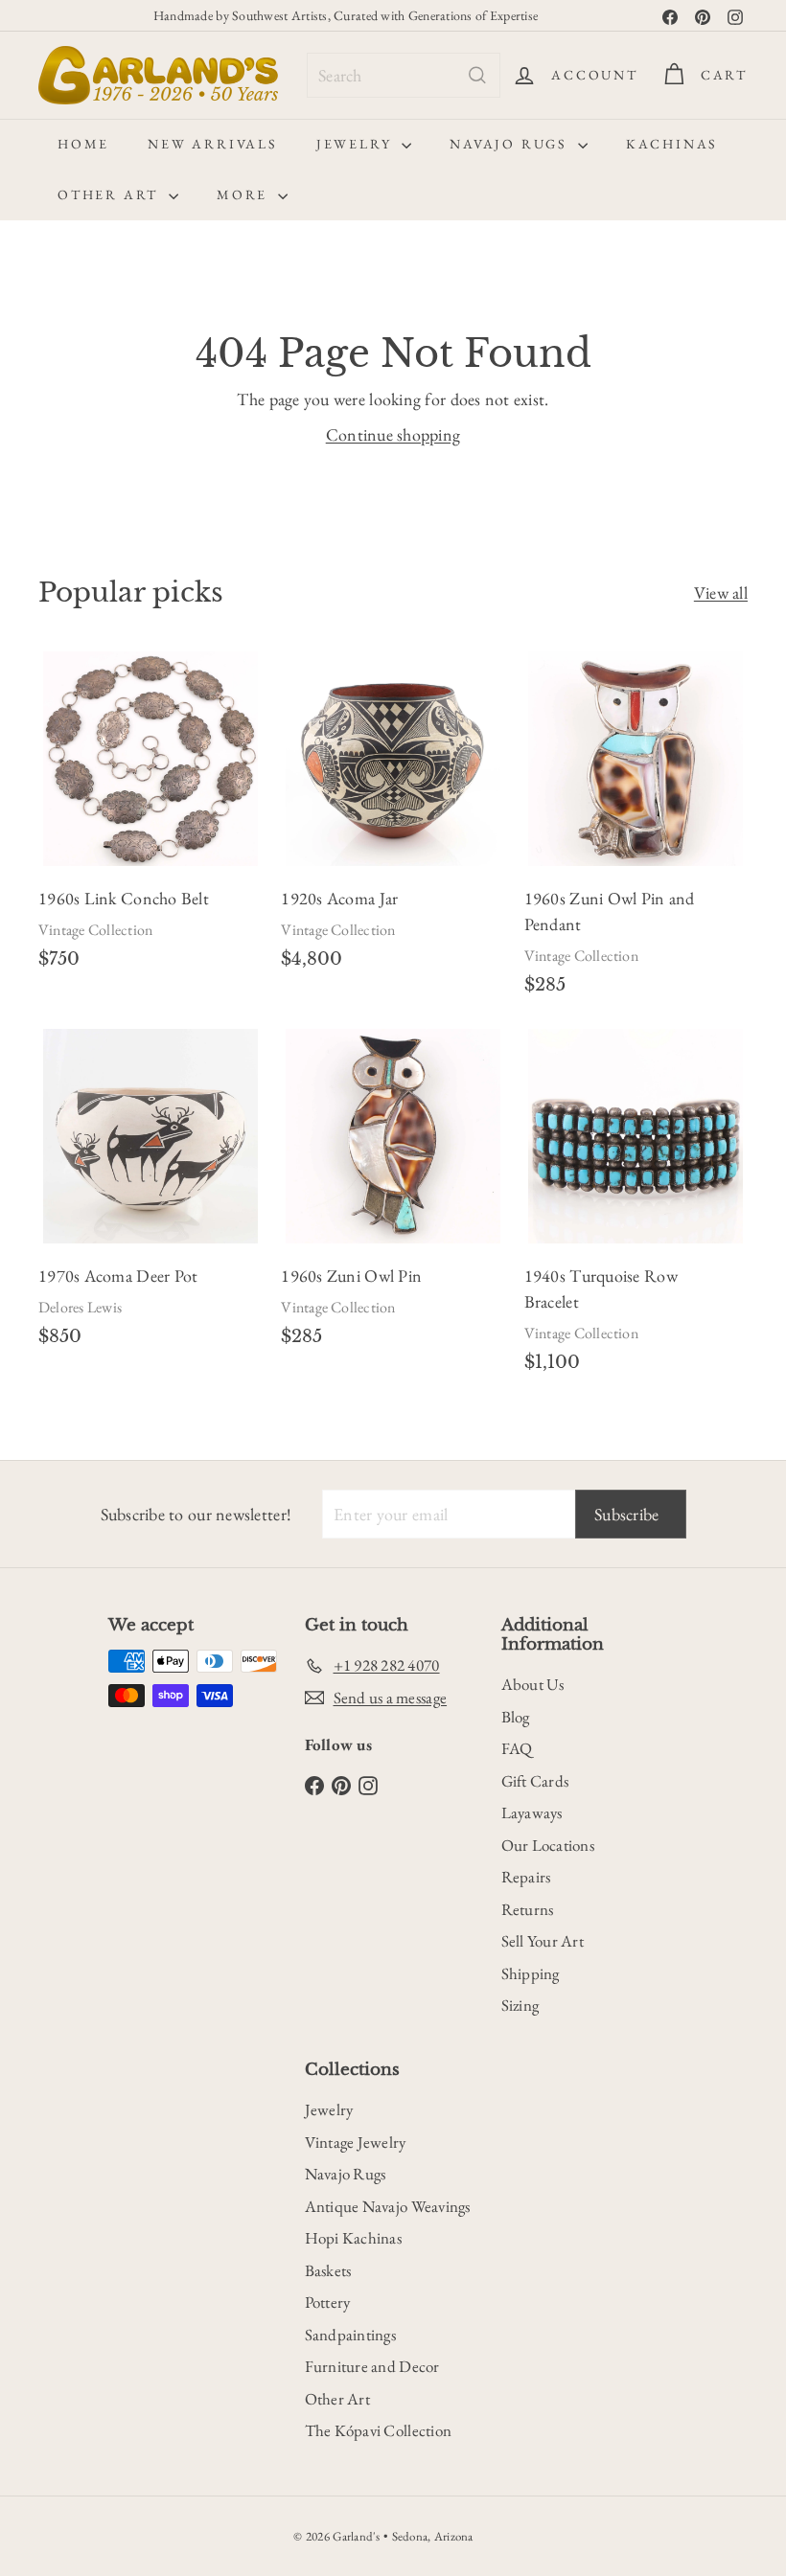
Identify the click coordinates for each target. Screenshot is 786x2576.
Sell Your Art (543, 1941)
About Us (533, 1684)
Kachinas (672, 144)
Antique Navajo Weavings (388, 2206)
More (245, 194)
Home (83, 144)
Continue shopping (393, 434)
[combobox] (404, 75)
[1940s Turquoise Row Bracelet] (636, 1208)
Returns (528, 1909)
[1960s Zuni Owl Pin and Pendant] (636, 831)
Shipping (531, 1973)
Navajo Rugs (511, 144)
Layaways (532, 1812)
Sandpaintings (351, 2335)
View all (721, 593)
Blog (516, 1717)
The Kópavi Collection (379, 2430)
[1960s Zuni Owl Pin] (393, 1195)
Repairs (526, 1877)
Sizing (520, 2005)
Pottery (328, 2302)
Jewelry (357, 144)
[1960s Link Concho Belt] (150, 818)
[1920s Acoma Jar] (393, 818)
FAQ (517, 1748)
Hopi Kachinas (354, 2238)
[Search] (477, 75)
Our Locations (548, 1845)
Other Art (111, 194)
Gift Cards (535, 1781)
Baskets (328, 2270)
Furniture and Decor (372, 2366)
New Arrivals (213, 144)
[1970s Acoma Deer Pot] (150, 1195)
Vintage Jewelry (356, 2142)
